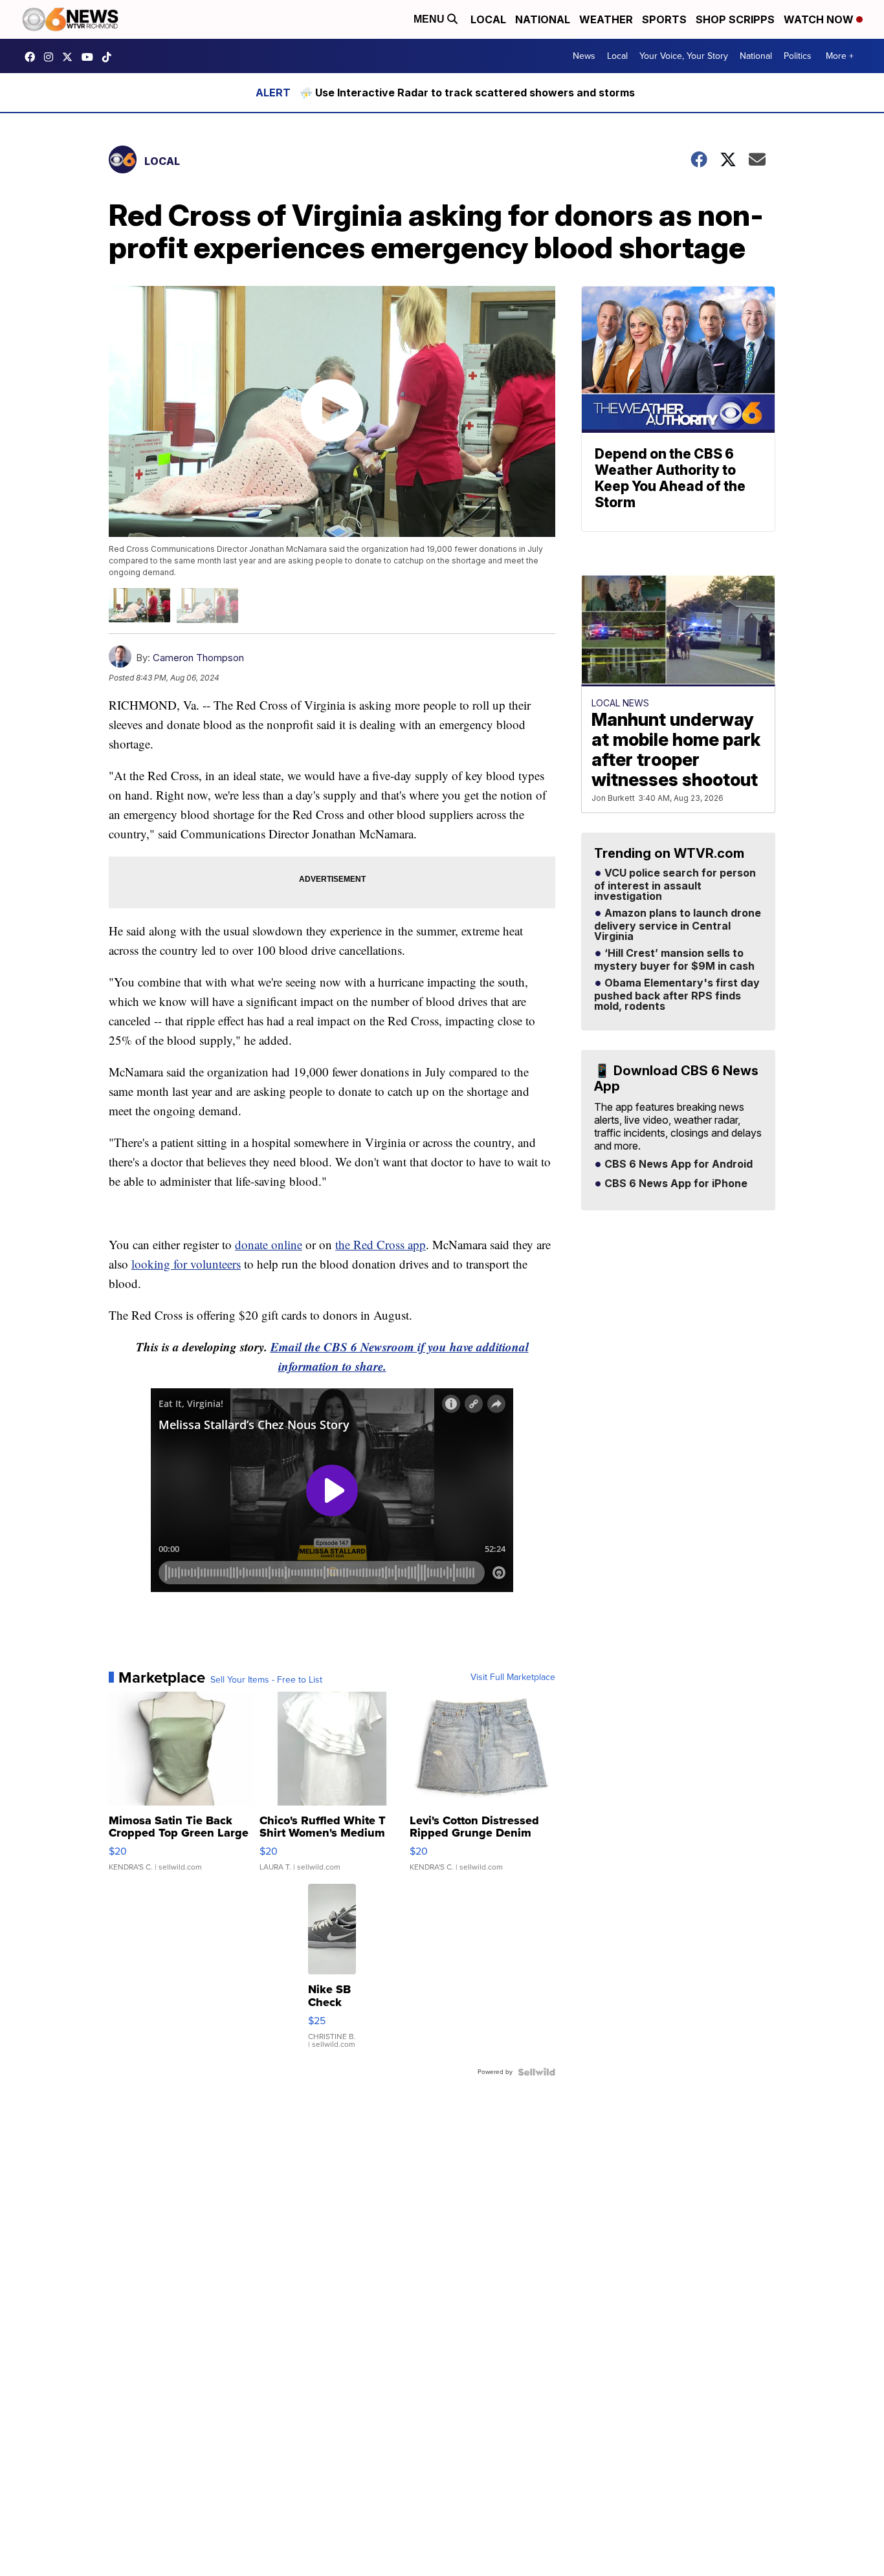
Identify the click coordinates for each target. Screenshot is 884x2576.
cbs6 (52, 57)
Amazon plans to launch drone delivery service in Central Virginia (678, 925)
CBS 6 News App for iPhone (675, 1184)
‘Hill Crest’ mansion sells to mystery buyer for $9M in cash (674, 960)
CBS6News (33, 57)
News (584, 56)
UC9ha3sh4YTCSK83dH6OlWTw (91, 57)
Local (488, 19)
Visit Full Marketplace (513, 1677)
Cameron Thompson (198, 658)
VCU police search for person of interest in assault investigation (675, 885)
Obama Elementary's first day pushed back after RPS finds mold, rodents (677, 995)
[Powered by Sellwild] (536, 2072)
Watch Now (820, 19)
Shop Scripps (735, 19)
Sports (664, 19)
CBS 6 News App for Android (677, 1164)
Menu (430, 19)
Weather (606, 19)
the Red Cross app (381, 1244)
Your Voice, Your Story (684, 56)
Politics (798, 56)
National (543, 19)
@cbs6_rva (110, 57)
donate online (269, 1244)
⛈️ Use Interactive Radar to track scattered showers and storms (467, 93)
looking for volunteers (186, 1264)
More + (840, 56)
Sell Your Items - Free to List (266, 1680)
